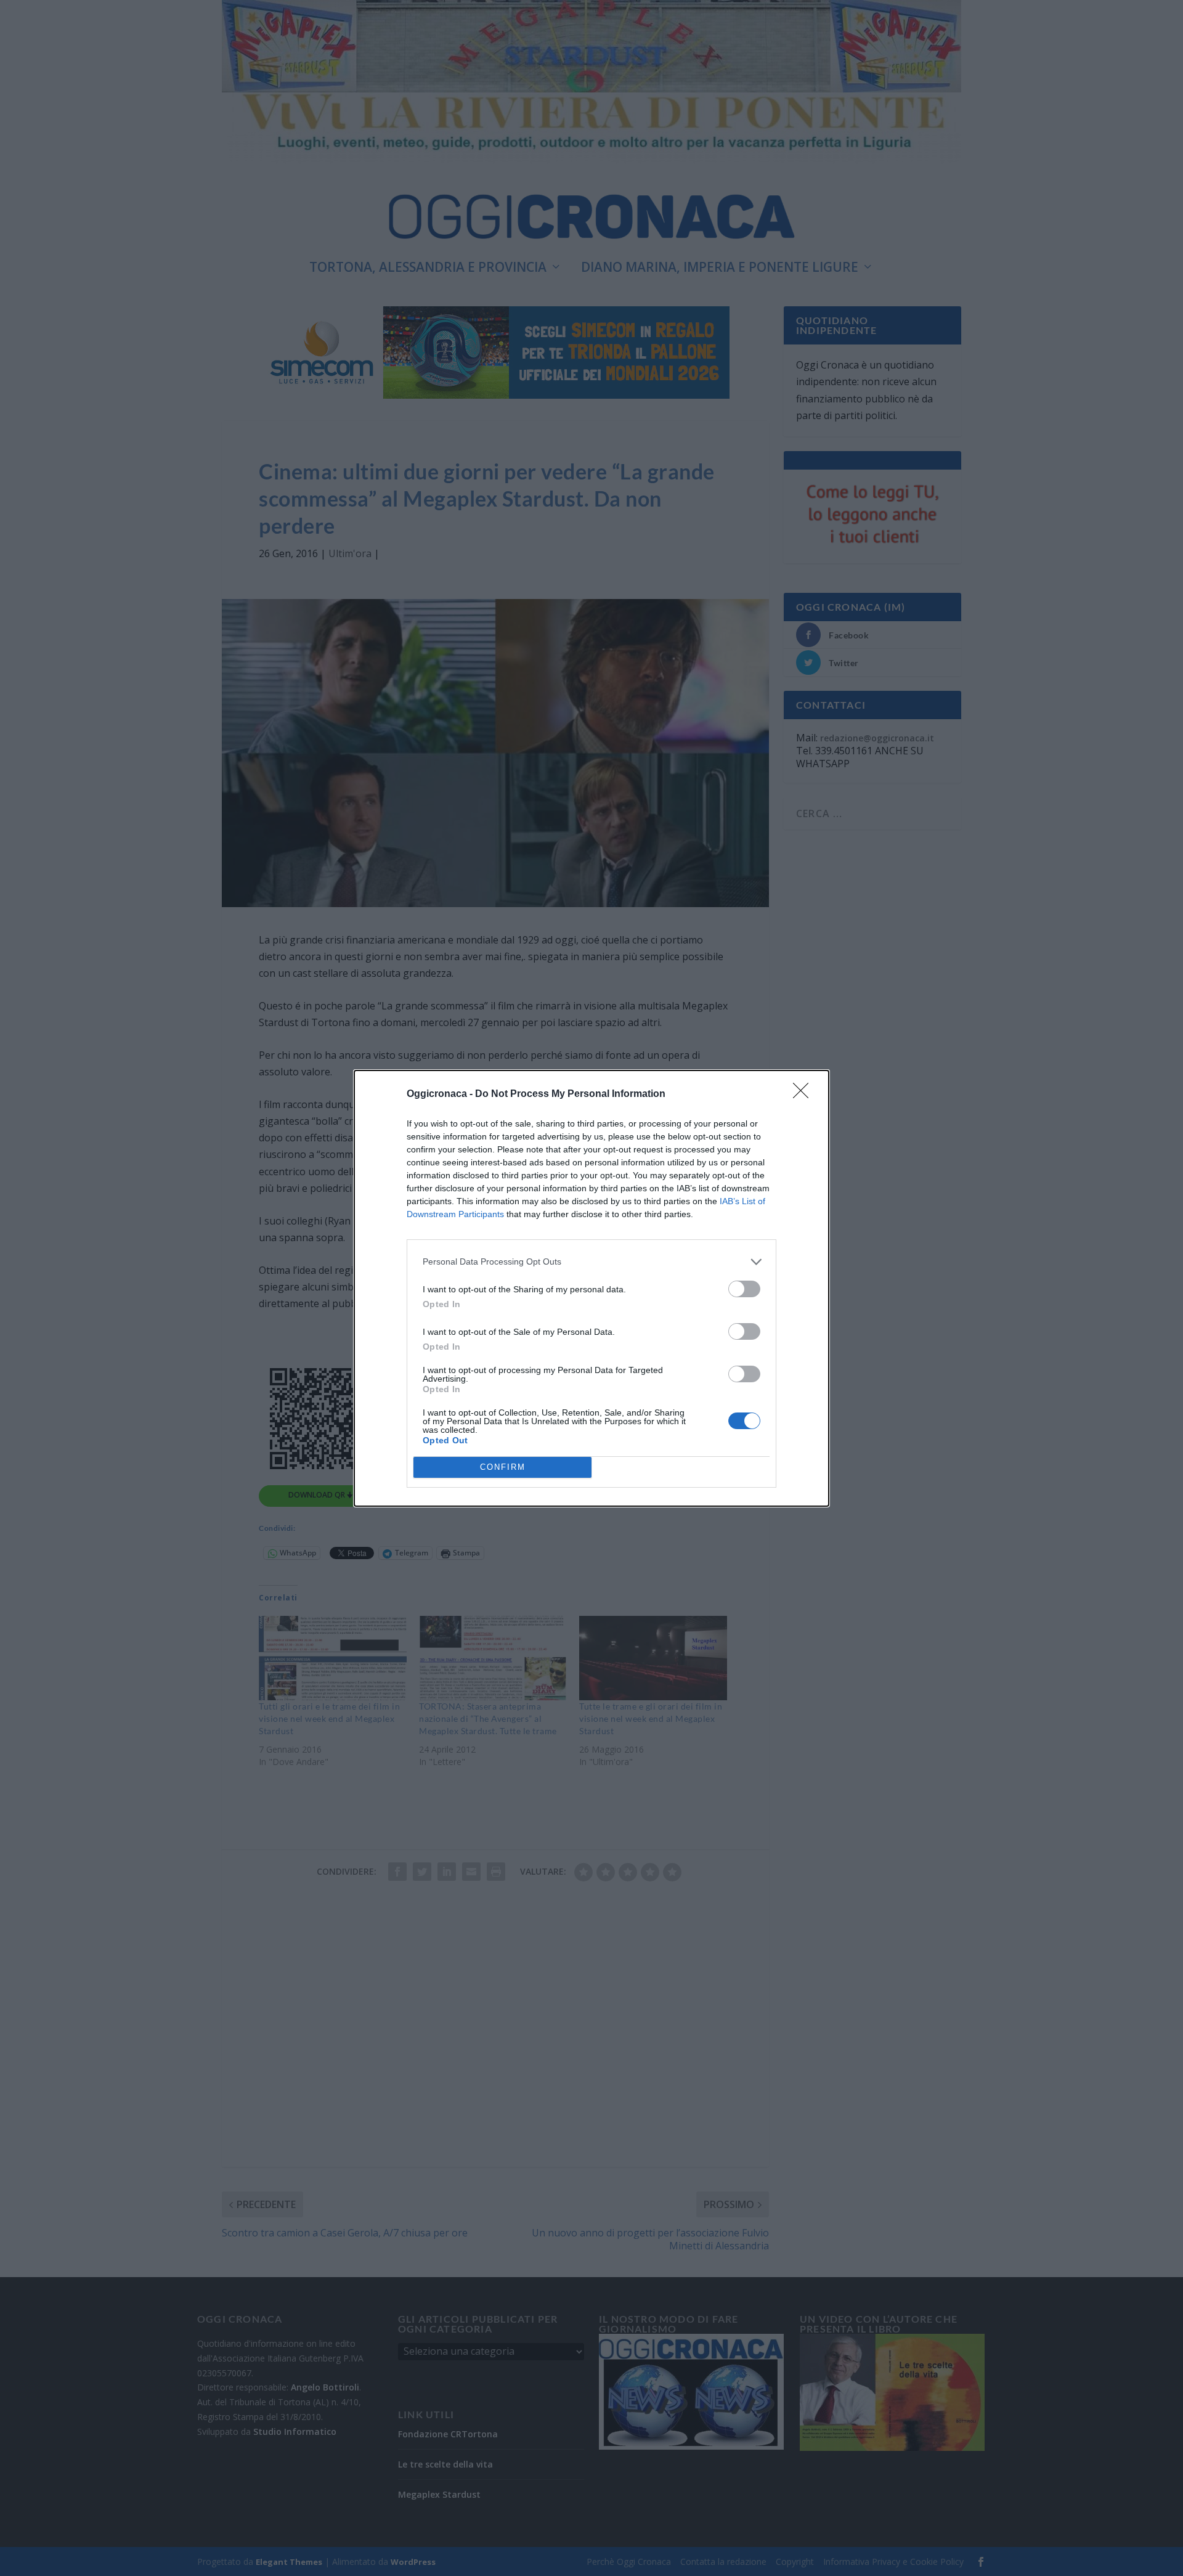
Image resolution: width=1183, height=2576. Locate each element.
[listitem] (591, 1262)
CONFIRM (503, 1467)
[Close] (805, 1094)
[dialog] (591, 1288)
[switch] (744, 1289)
